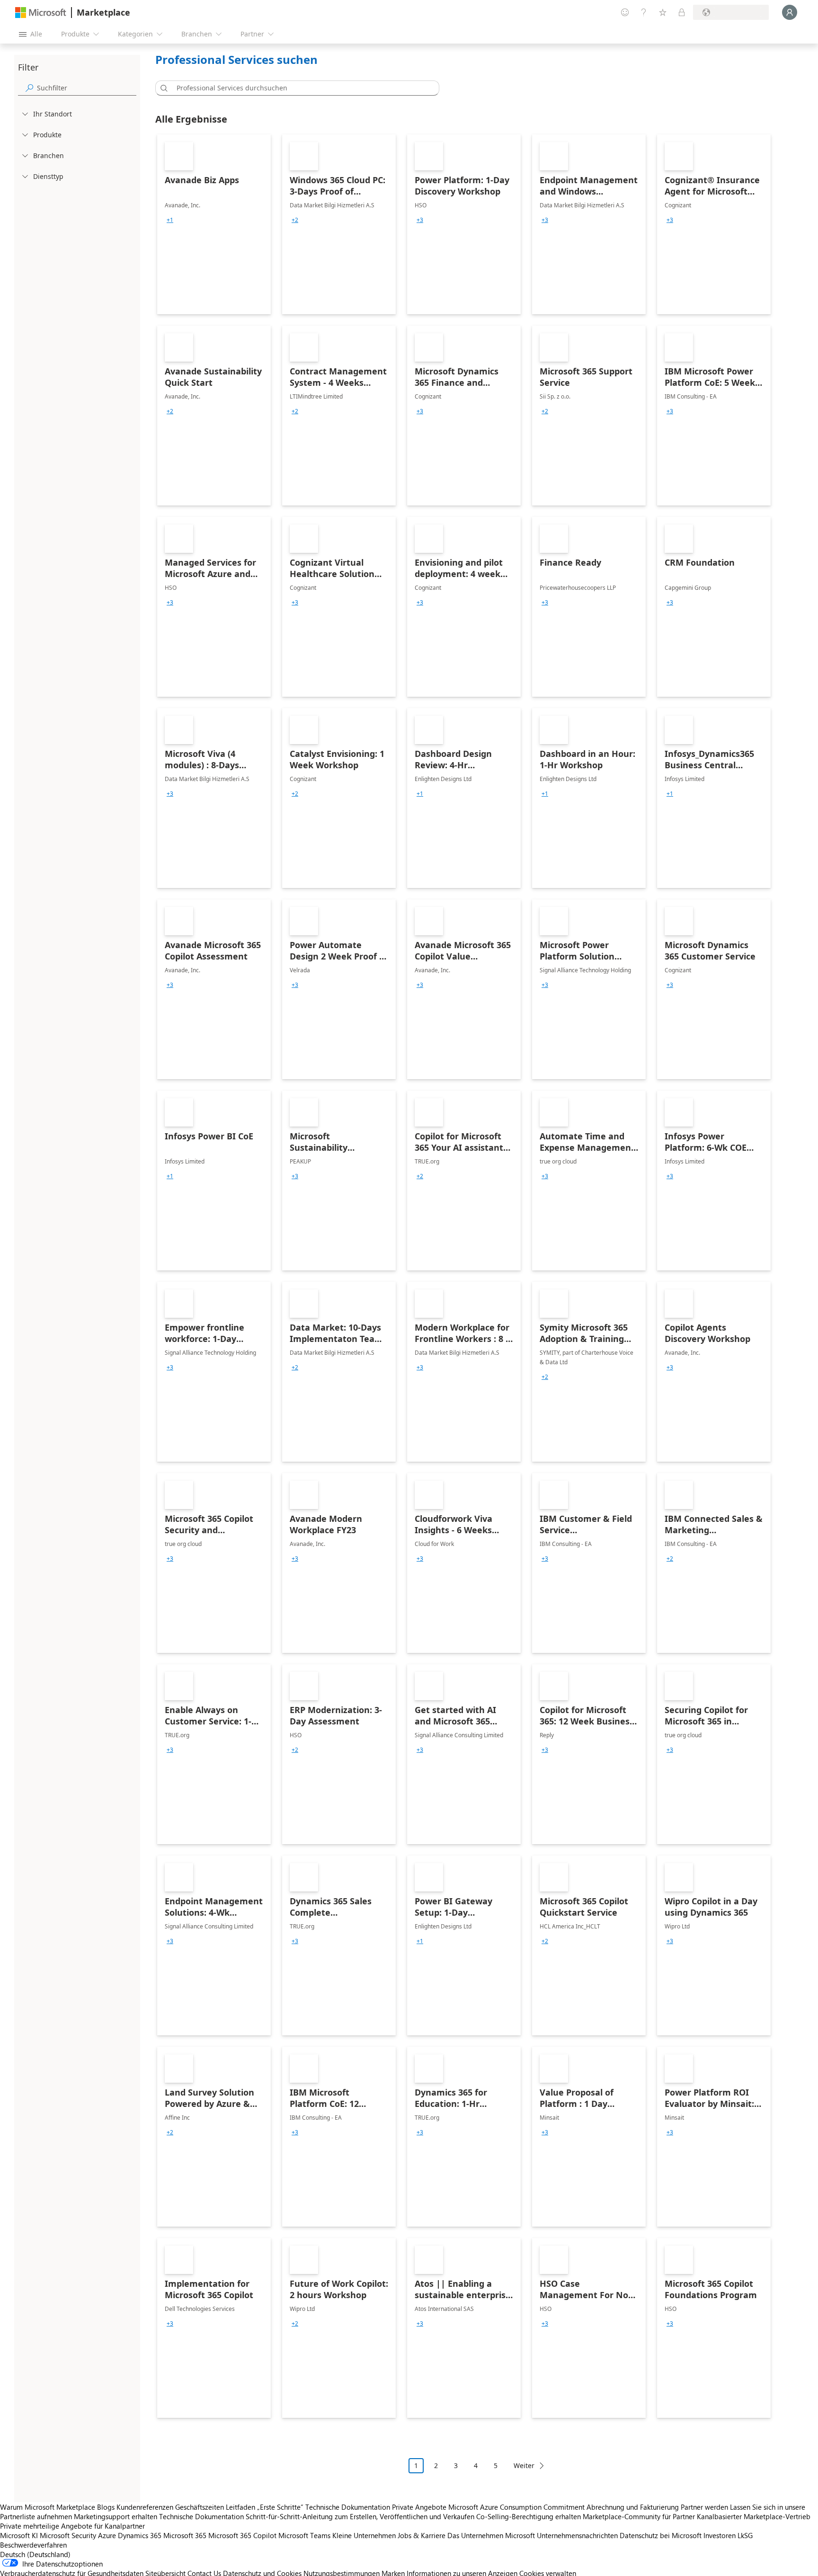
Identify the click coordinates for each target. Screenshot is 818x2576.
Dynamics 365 (140, 2535)
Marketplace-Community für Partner (639, 2516)
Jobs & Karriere (422, 2535)
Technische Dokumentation (348, 2507)
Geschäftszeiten (200, 2507)
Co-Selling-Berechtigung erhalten (529, 2516)
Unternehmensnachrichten (577, 2535)
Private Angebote (419, 2507)
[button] (162, 88)
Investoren (720, 2535)
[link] (214, 224)
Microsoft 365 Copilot (242, 2535)
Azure (107, 2535)
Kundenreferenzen (145, 2507)
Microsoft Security (68, 2535)
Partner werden (704, 2507)
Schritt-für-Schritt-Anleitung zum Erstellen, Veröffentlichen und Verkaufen (360, 2516)
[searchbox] (87, 88)
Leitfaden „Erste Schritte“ (265, 2507)
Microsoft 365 (185, 2535)
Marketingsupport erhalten (116, 2516)
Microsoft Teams (304, 2535)
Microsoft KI (19, 2535)
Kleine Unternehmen (364, 2535)
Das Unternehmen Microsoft (491, 2535)
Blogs (106, 2507)
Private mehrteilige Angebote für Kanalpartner (72, 2526)
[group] (170, 220)
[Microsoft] (41, 13)
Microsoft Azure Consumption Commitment (517, 2507)
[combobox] (300, 88)
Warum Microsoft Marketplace (48, 2507)
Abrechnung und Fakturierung (633, 2507)
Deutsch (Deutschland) (35, 2554)
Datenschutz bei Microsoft (661, 2535)
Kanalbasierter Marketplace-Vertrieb (754, 2516)
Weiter (524, 2465)
